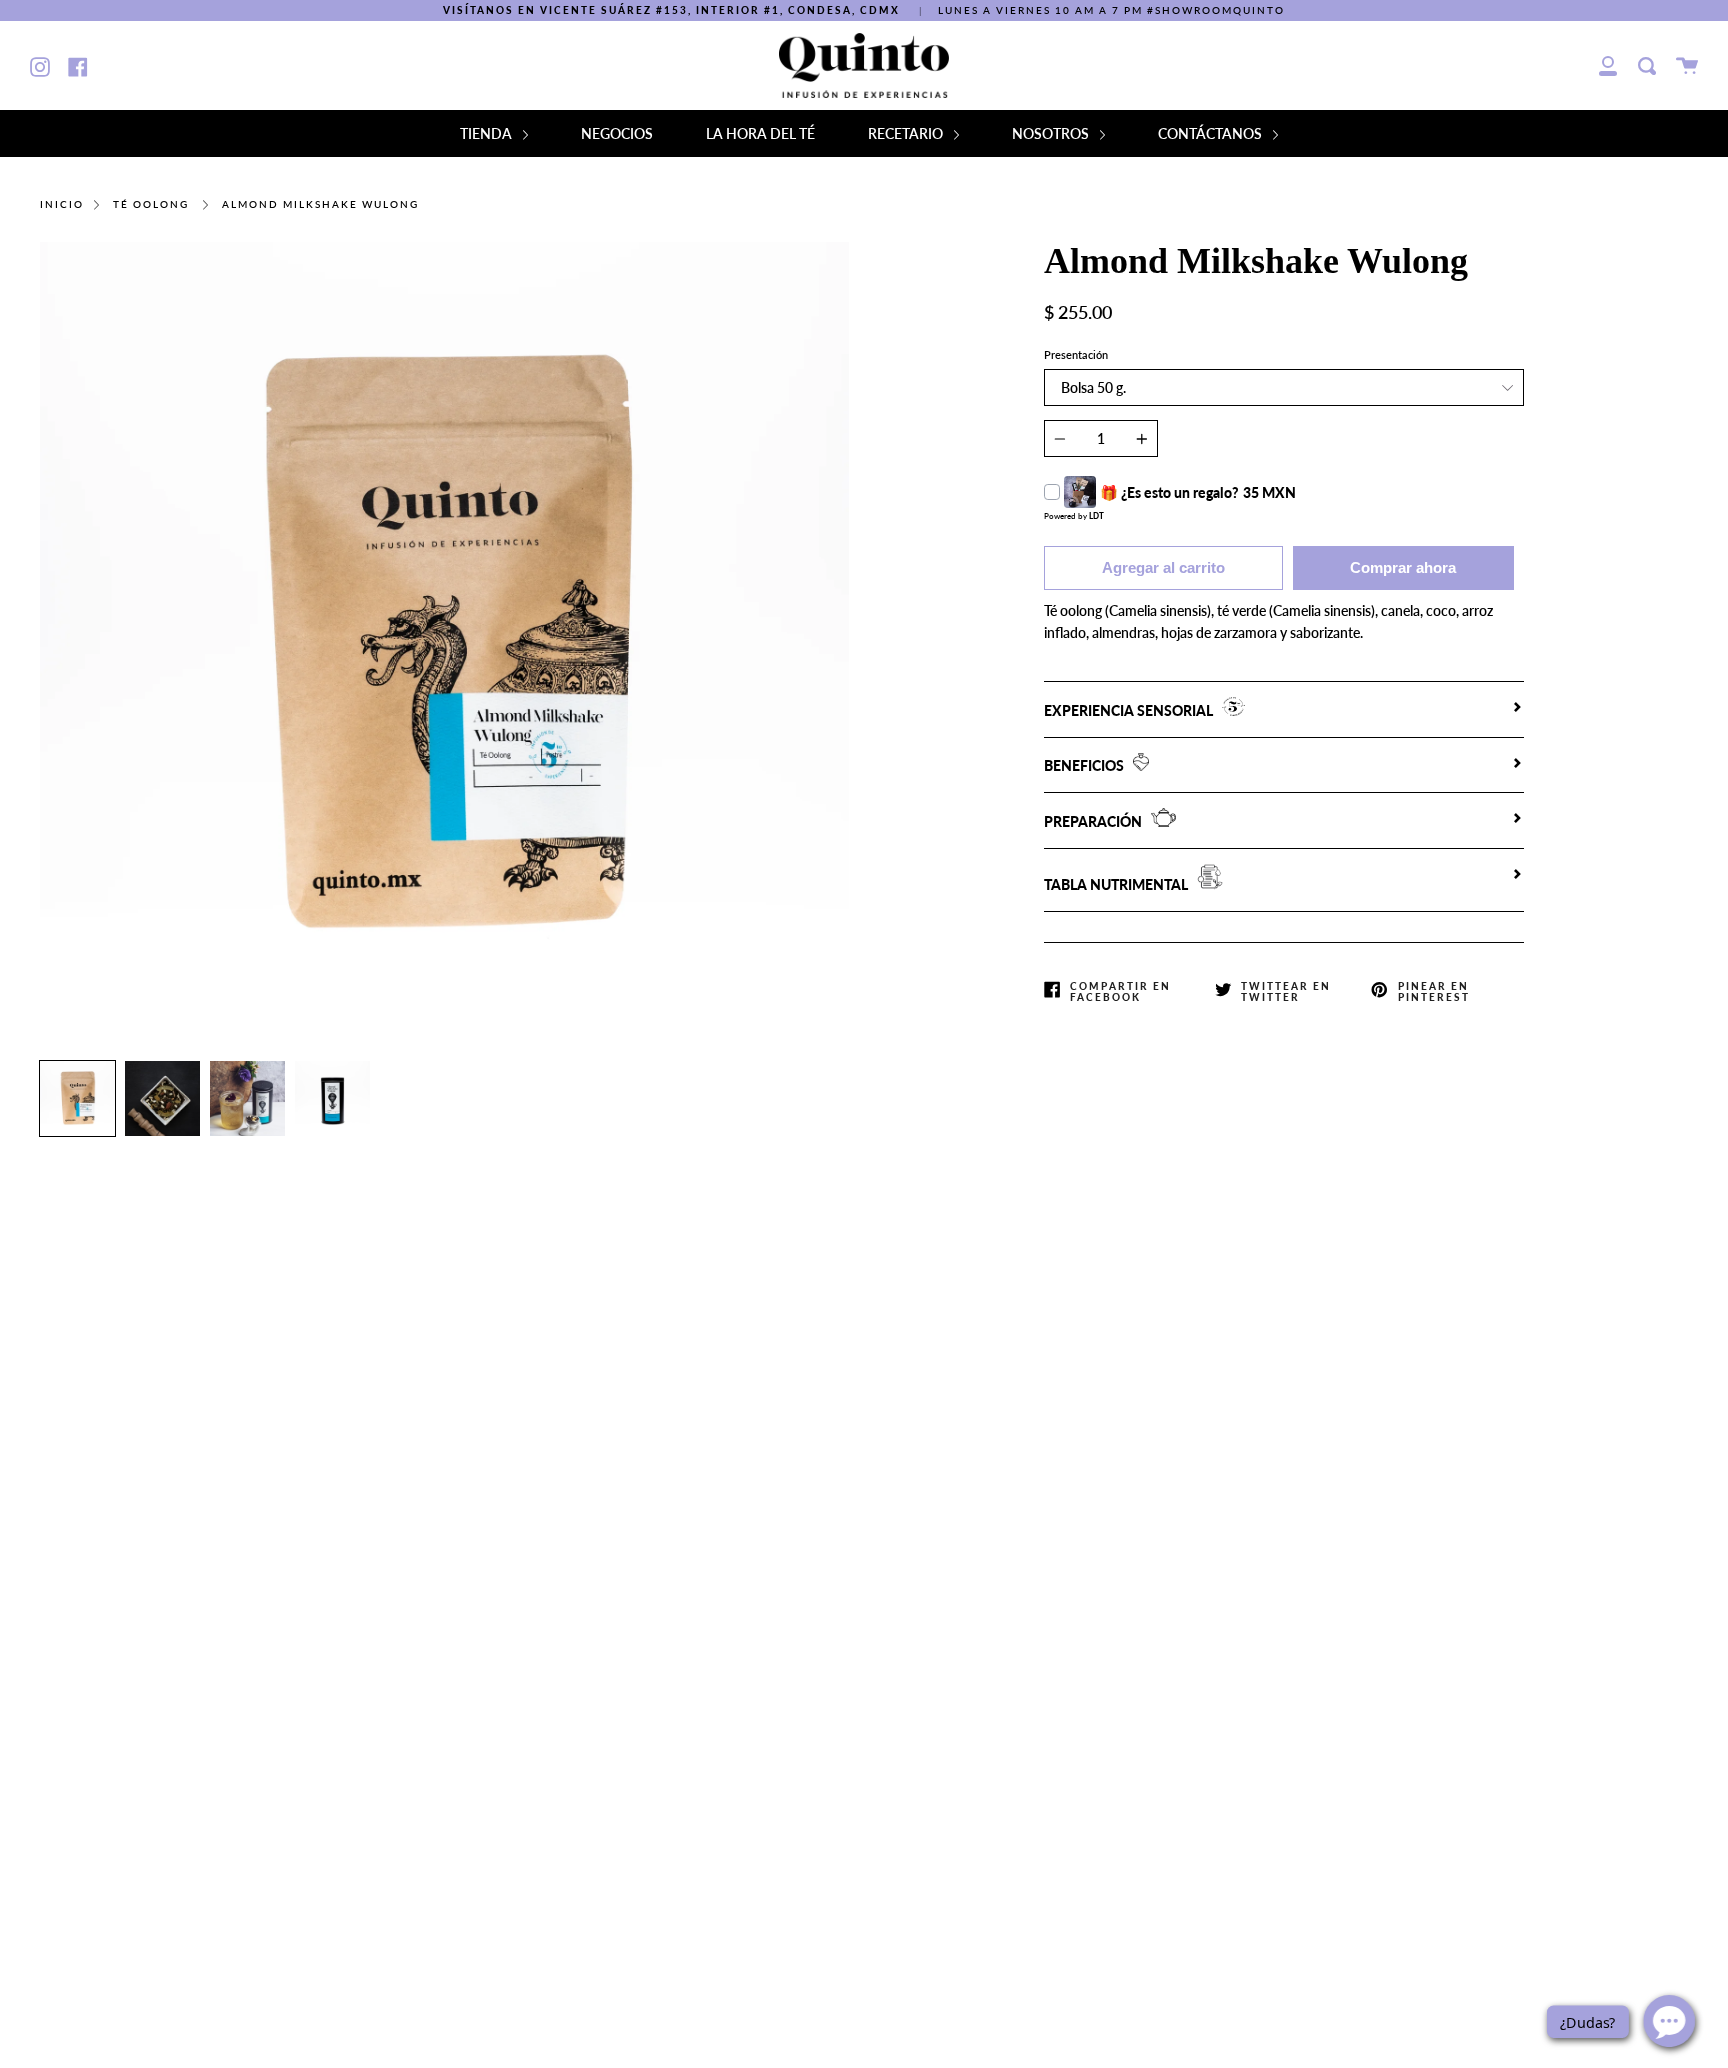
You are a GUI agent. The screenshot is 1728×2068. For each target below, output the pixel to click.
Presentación (1076, 354)
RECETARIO (907, 133)
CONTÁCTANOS (1211, 133)
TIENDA (487, 133)
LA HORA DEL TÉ (760, 133)
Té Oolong (151, 204)
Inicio (62, 204)
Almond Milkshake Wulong (320, 204)
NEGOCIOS (617, 133)
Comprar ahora (1403, 567)
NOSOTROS (1052, 133)
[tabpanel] (444, 646)
